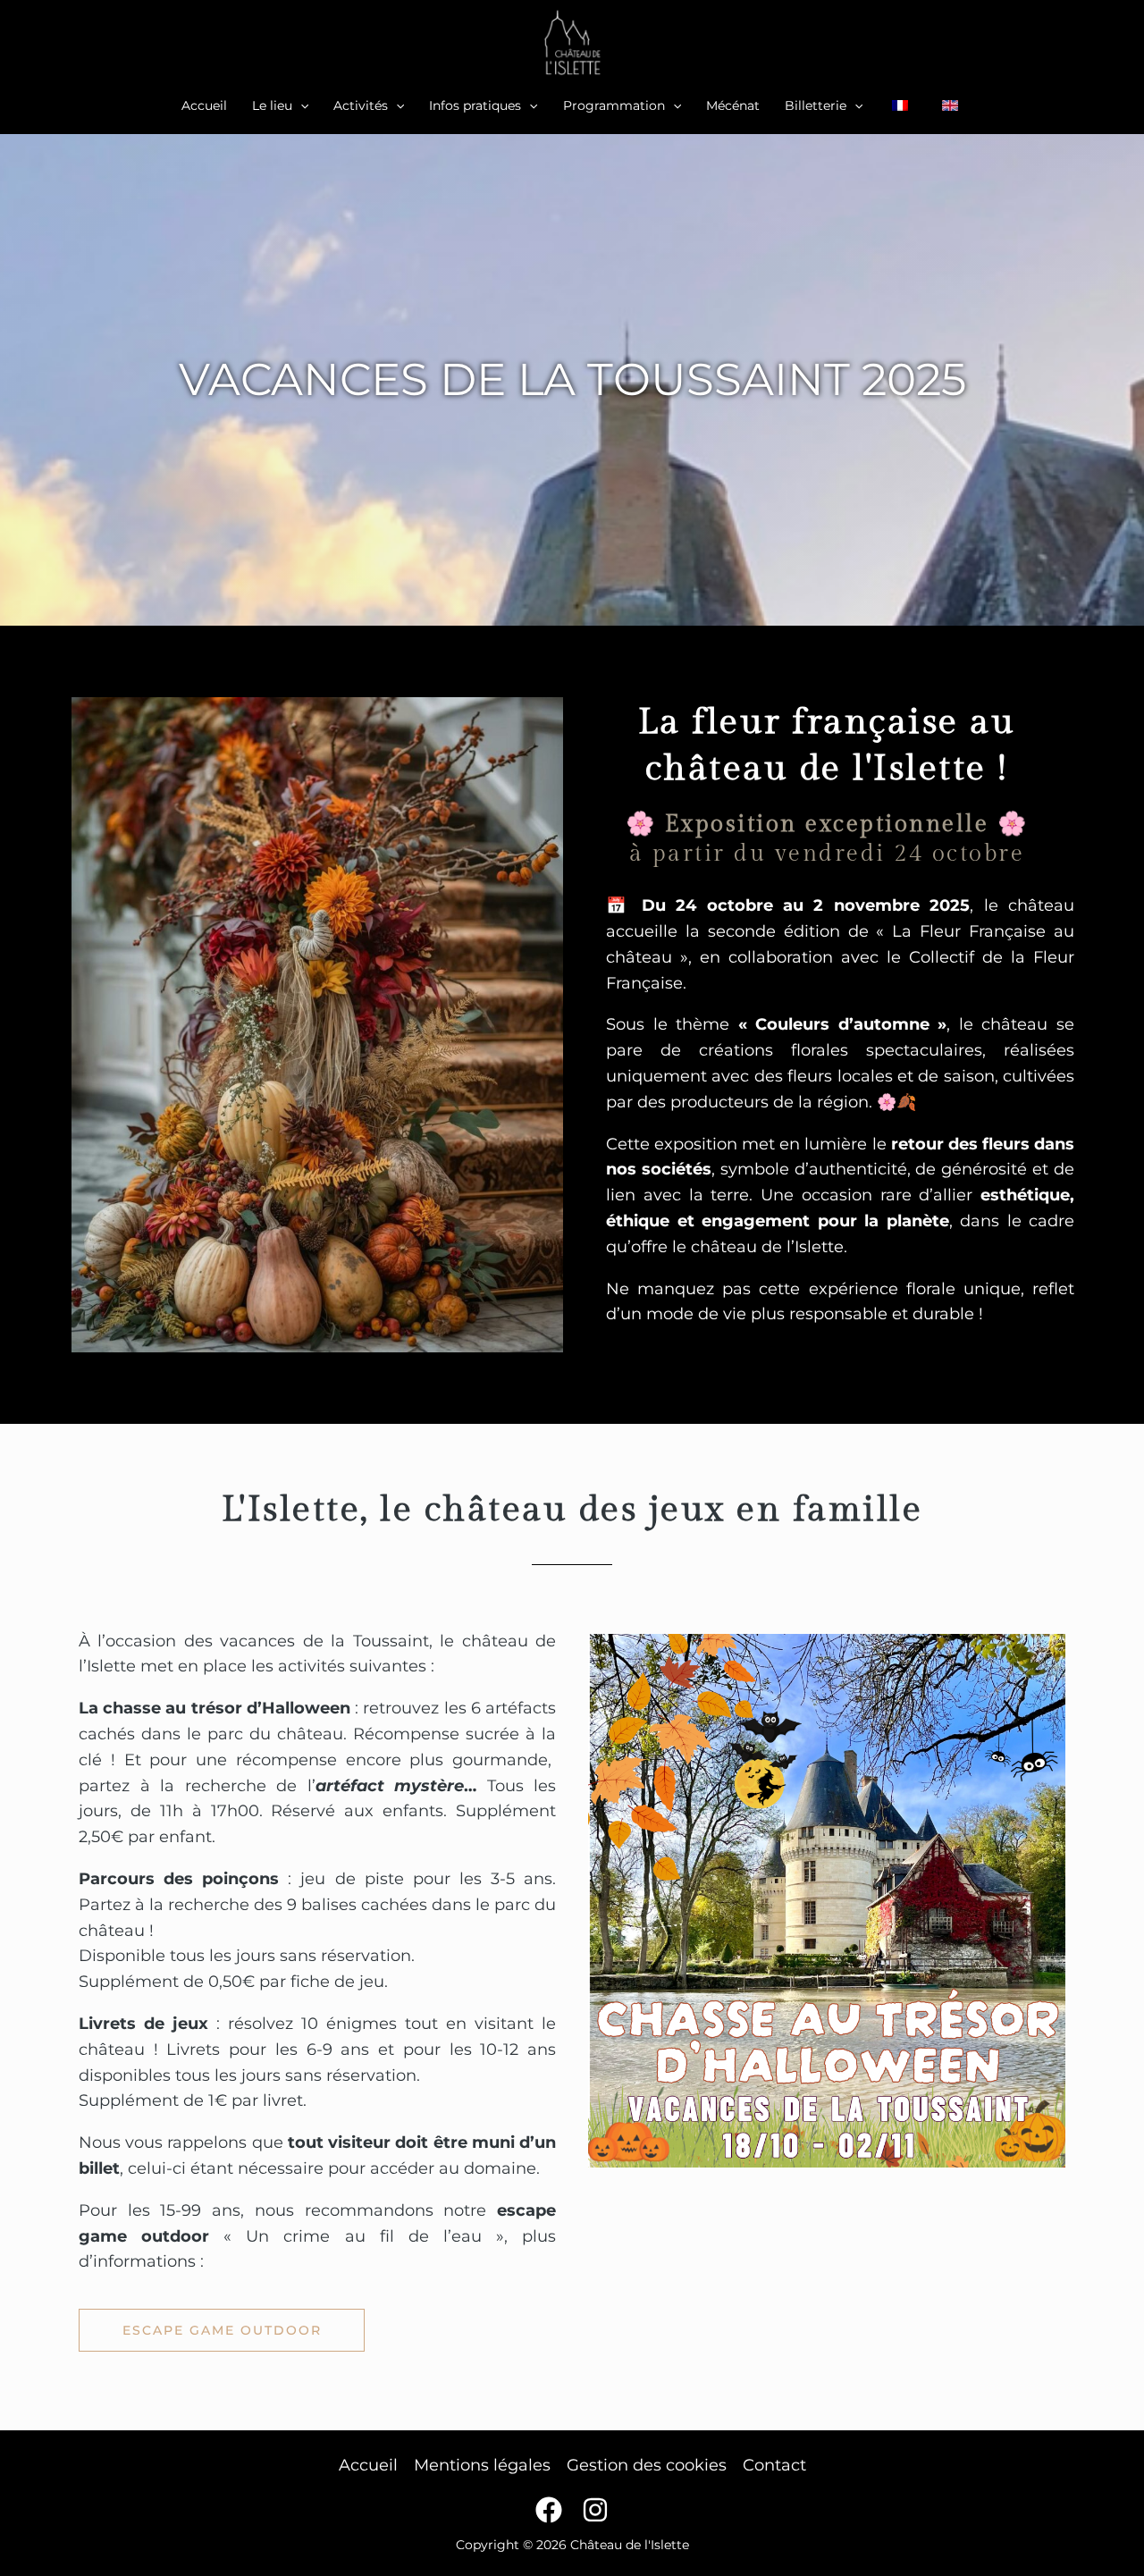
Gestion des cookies (647, 2465)
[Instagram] (595, 2510)
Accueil (368, 2465)
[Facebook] (549, 2510)
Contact (774, 2465)
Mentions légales (482, 2465)
